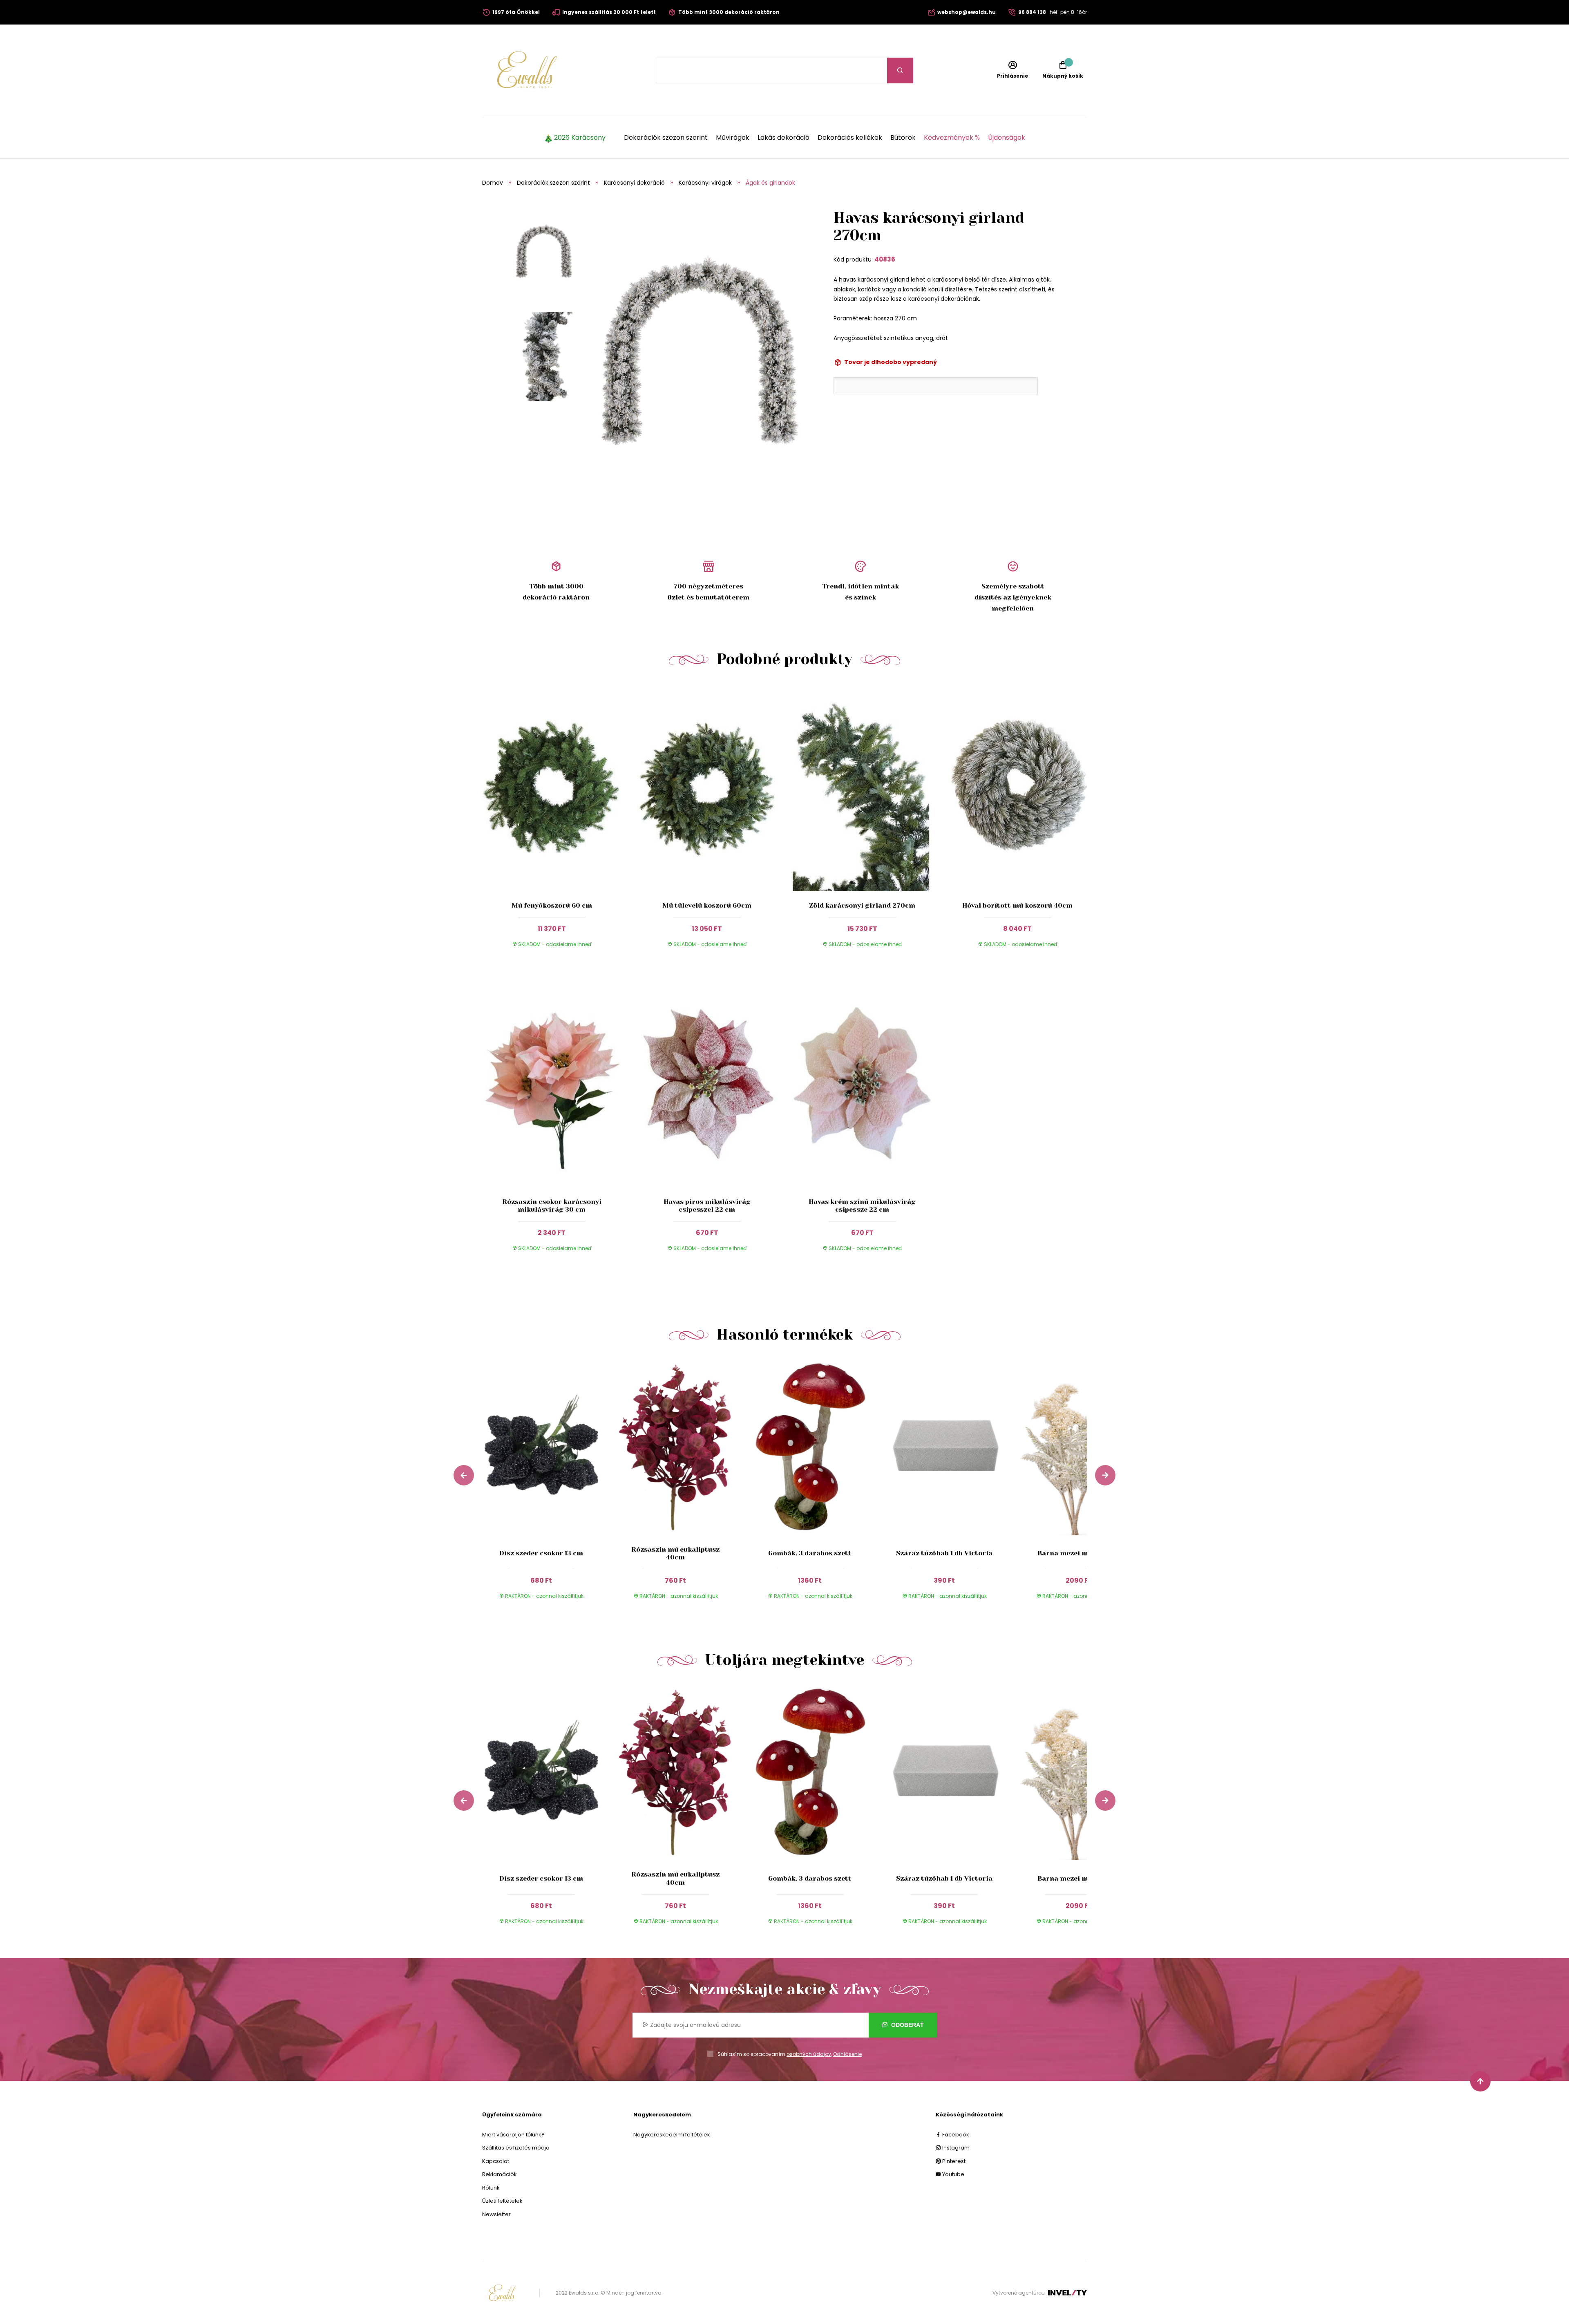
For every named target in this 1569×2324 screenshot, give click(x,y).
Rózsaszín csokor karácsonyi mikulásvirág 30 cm (552, 1206)
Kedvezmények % (952, 138)
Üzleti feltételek (502, 2201)
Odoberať (907, 2025)
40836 (885, 259)
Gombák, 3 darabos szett (810, 1553)
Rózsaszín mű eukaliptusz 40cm (675, 1553)
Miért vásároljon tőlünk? (513, 2135)
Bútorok (903, 138)
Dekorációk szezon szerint (666, 138)
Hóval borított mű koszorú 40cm (1017, 905)
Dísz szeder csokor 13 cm (541, 1553)
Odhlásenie (847, 2054)
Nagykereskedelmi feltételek (672, 2135)
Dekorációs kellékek (850, 138)
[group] (549, 1486)
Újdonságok (1007, 138)
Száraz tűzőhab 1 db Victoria (944, 1553)
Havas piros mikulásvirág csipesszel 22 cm (707, 1206)
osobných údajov (809, 2054)
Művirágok (733, 138)
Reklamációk (500, 2174)
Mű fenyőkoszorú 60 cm (552, 905)
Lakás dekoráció (783, 138)
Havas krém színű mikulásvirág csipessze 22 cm (862, 1206)
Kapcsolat (496, 2161)
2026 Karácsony (580, 138)
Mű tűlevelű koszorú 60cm (707, 905)
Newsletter (496, 2214)
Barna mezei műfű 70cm (1078, 1553)
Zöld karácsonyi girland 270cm (862, 905)
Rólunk (491, 2188)
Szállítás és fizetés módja (516, 2148)
